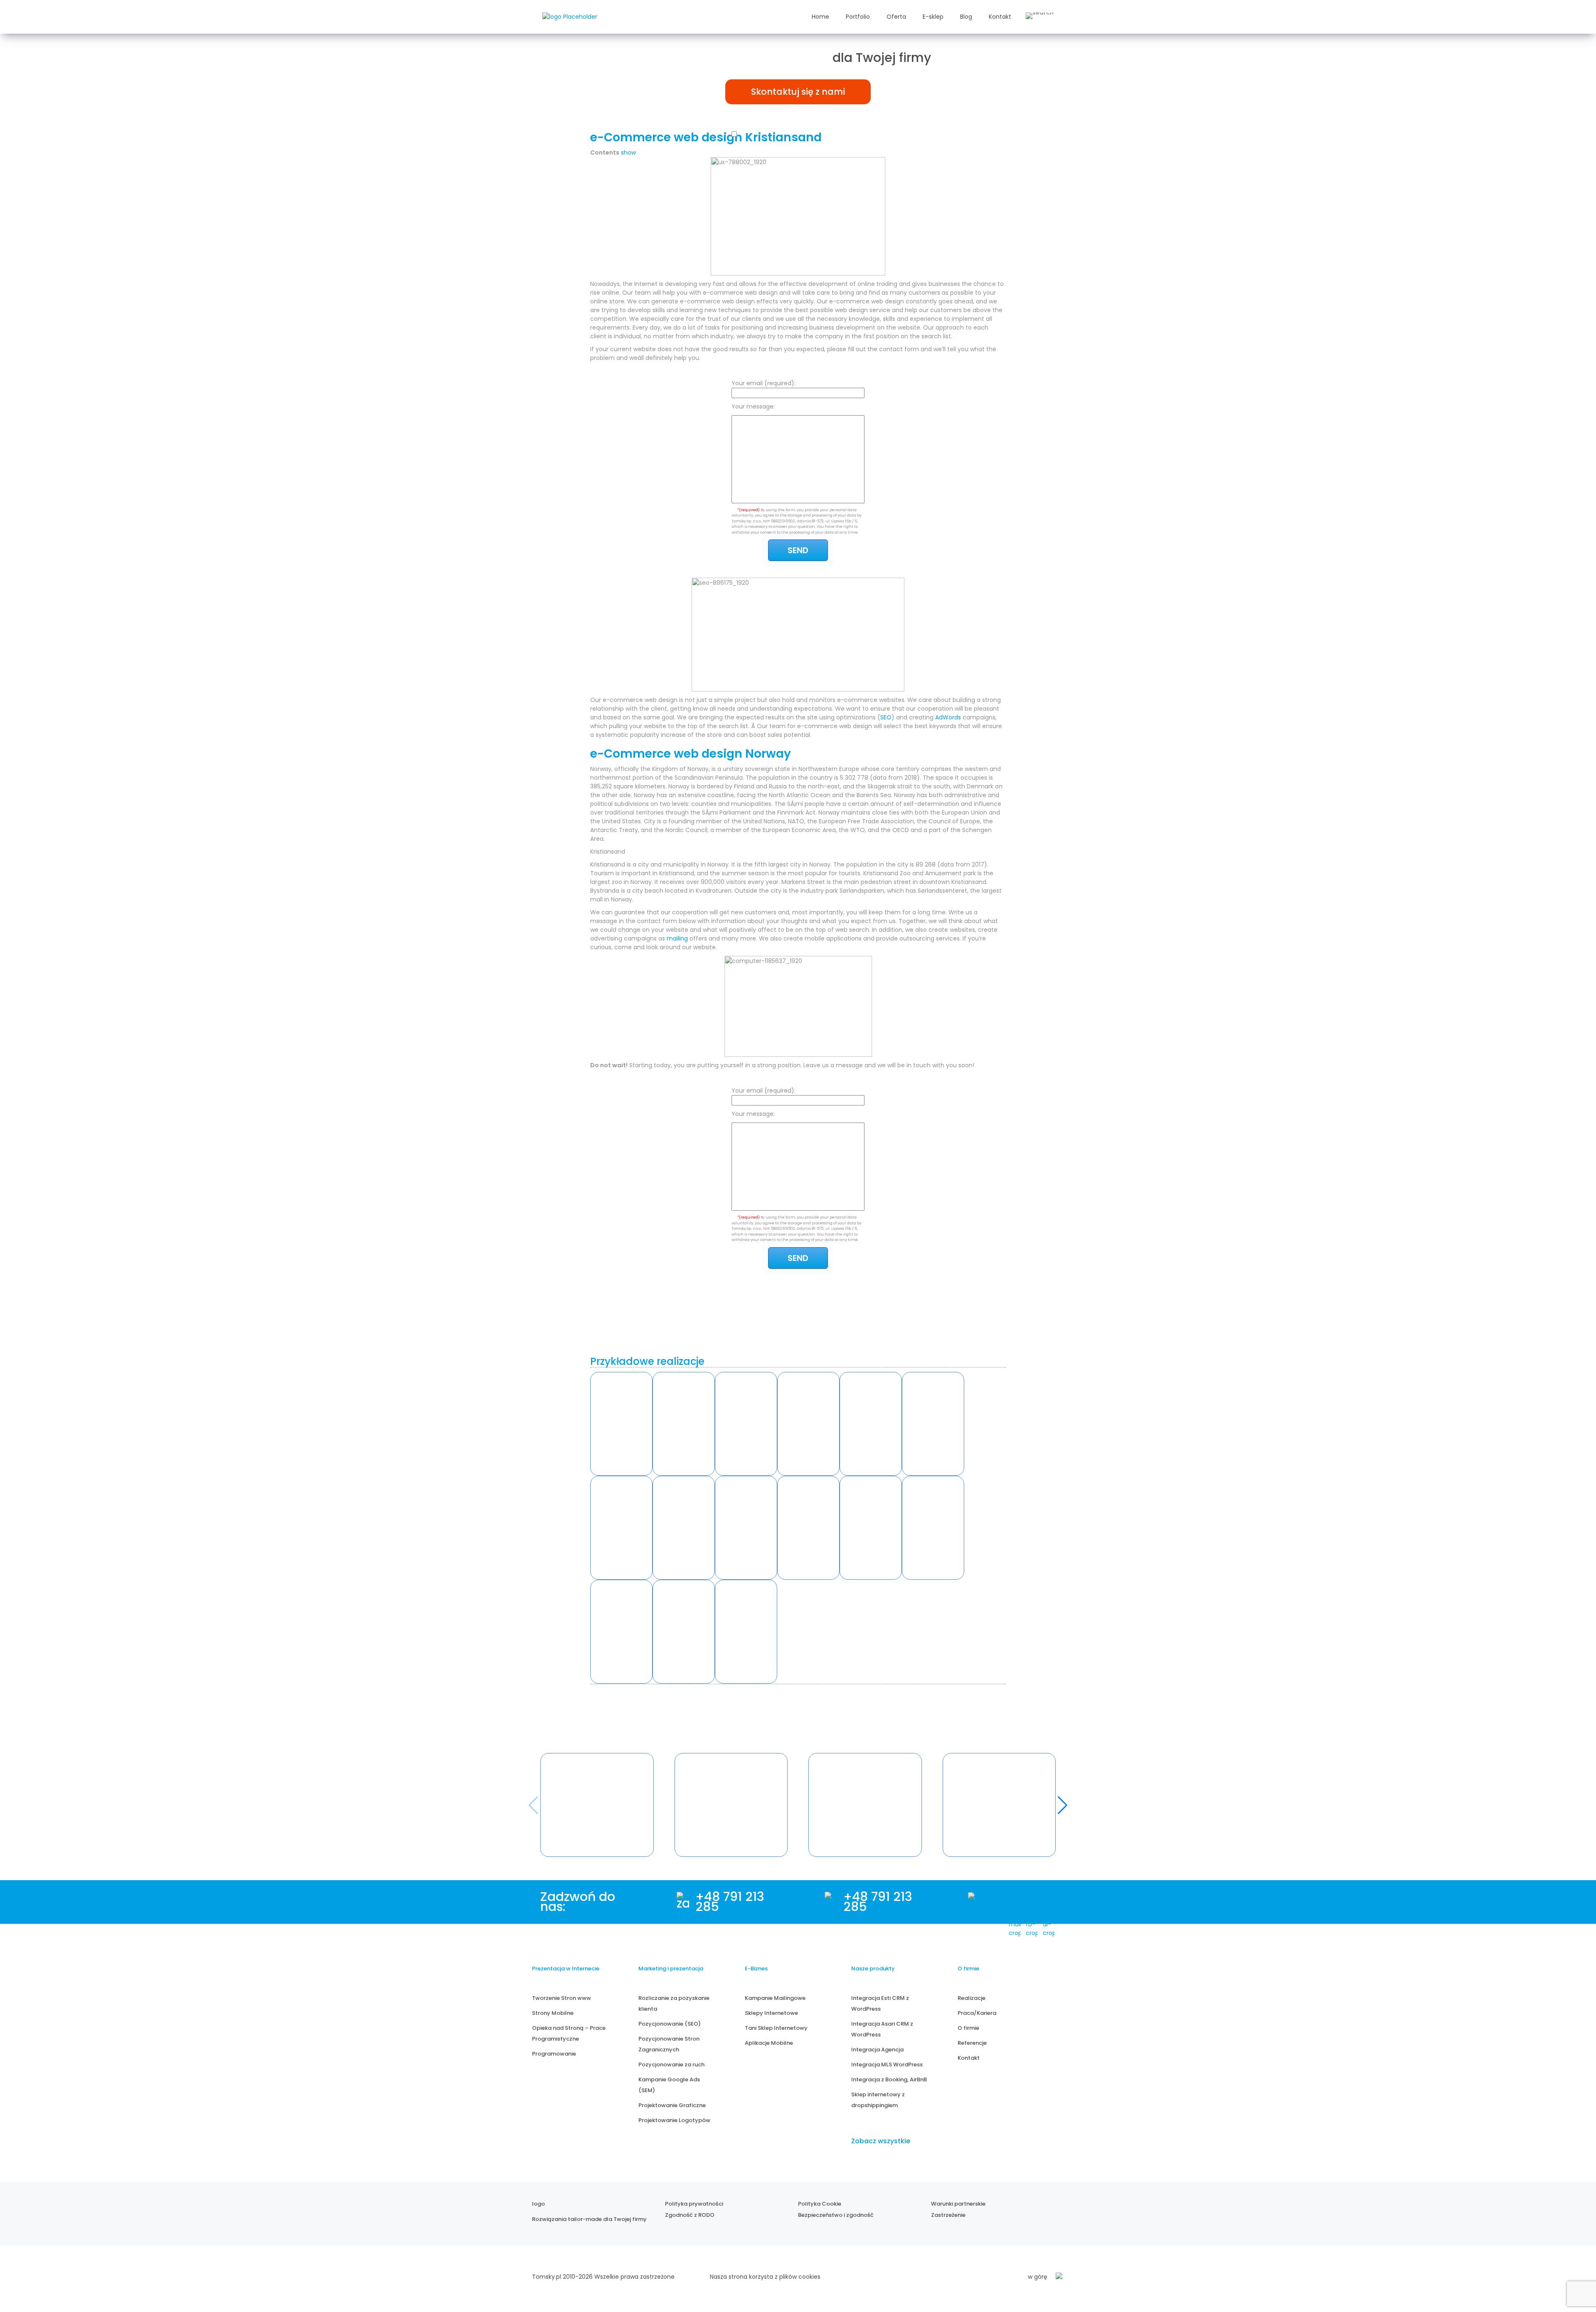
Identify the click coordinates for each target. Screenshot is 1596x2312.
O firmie (968, 2028)
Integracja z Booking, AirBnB (889, 2079)
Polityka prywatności (694, 2204)
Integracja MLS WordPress (887, 2065)
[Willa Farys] (871, 1424)
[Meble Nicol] (933, 1424)
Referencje (972, 2043)
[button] (1063, 1805)
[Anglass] (684, 1424)
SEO (886, 717)
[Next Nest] (621, 1528)
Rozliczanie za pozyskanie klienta (674, 2003)
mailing (677, 938)
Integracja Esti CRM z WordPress (880, 2003)
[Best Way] (684, 1632)
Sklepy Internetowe (771, 2013)
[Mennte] (746, 1424)
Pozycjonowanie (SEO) (670, 2024)
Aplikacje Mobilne (769, 2043)
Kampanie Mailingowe (775, 1998)
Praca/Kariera (977, 2013)
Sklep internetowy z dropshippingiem (878, 2100)
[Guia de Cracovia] (621, 1632)
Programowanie (554, 2054)
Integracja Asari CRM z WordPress (882, 2029)
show (628, 153)
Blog (966, 17)
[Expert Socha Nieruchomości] (808, 1528)
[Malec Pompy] (808, 1424)
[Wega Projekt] (746, 1528)
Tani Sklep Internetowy (776, 2028)
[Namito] (621, 1424)
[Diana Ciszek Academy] (933, 1528)
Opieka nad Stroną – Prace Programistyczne (569, 2033)
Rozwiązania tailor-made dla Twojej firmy (589, 2219)
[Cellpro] (684, 1528)
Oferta (896, 17)
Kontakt (1000, 17)
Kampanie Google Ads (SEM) (669, 2085)
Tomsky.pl (547, 2277)
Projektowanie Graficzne (672, 2105)
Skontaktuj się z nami (798, 92)
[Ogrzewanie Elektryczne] (746, 1632)
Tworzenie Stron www (562, 1998)
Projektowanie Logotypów (674, 2120)
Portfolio (858, 17)
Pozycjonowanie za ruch (671, 2065)
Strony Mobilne (553, 2013)
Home (820, 17)
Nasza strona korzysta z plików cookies (765, 2277)
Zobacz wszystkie (881, 2141)
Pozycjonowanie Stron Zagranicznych (669, 2044)
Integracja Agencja (877, 2050)
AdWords (948, 717)
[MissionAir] (871, 1528)
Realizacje (972, 1998)
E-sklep (933, 17)
